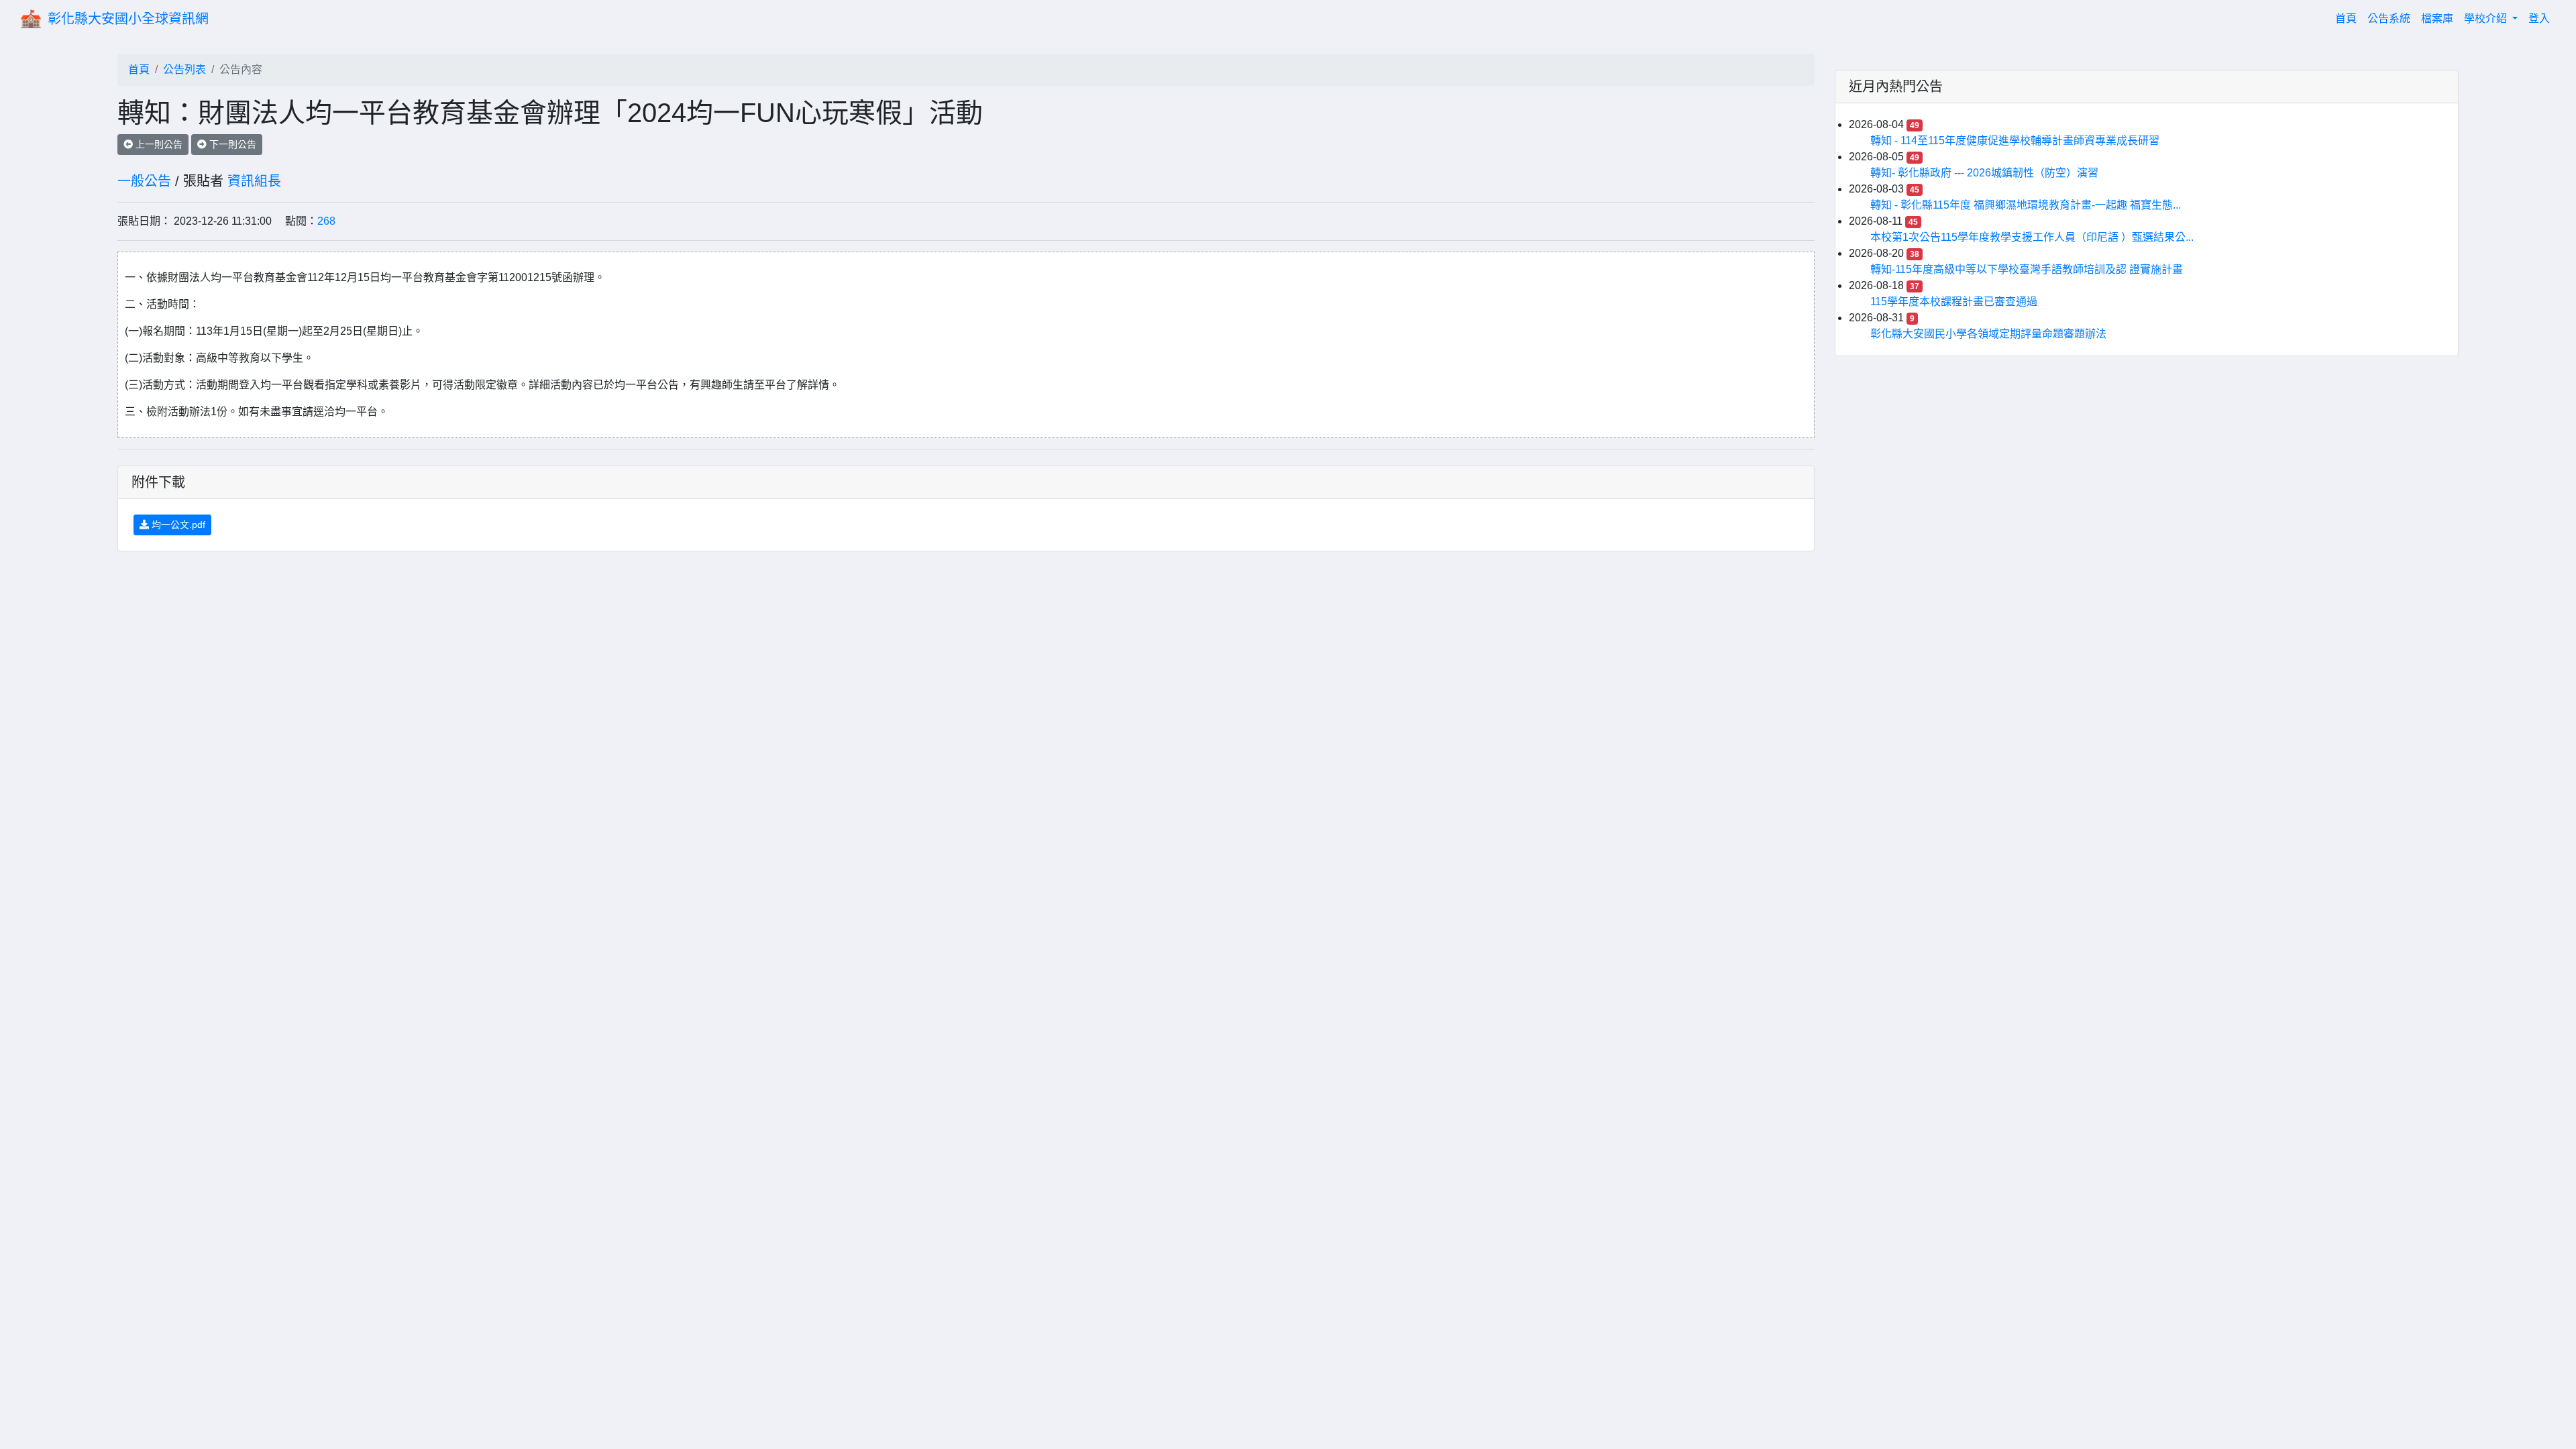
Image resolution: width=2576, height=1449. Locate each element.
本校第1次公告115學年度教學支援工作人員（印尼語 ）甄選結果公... (2032, 237)
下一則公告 (231, 144)
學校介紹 (2487, 18)
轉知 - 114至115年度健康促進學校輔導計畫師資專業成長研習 (2015, 141)
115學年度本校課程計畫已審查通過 (1954, 302)
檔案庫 (2437, 18)
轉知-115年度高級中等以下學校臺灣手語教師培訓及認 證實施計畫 (2027, 269)
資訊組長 (254, 181)
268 (326, 221)
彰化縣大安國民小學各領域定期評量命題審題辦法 (1988, 334)
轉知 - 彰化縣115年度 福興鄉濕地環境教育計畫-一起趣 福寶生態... (2026, 205)
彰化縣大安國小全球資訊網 (128, 19)
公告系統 (2389, 18)
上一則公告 (158, 144)
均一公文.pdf (177, 525)
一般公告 (144, 181)
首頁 (2349, 18)
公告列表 (184, 69)
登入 (2539, 18)
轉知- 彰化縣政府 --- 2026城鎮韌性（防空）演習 (1984, 173)
